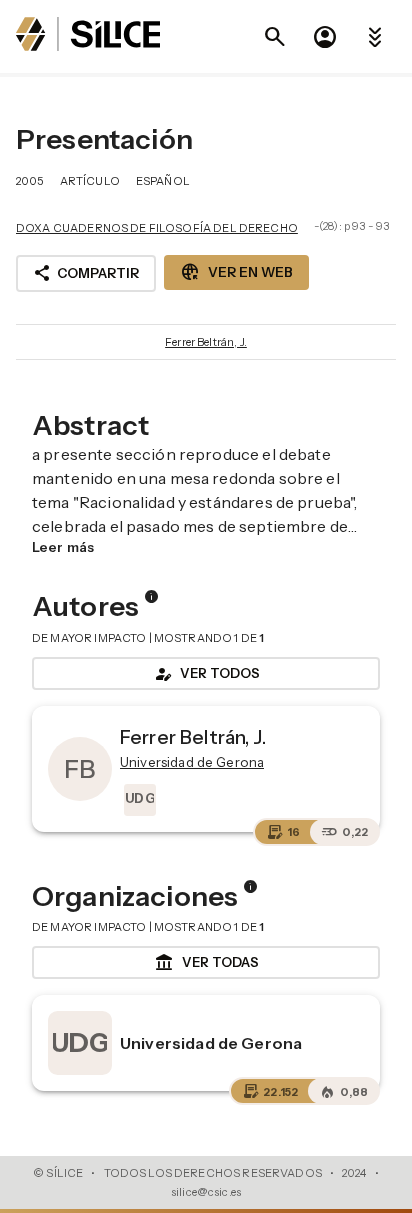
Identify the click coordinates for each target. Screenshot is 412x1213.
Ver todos (206, 674)
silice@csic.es (206, 1192)
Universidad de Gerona (211, 1043)
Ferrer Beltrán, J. (206, 342)
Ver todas (206, 963)
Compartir (86, 273)
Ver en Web (236, 272)
